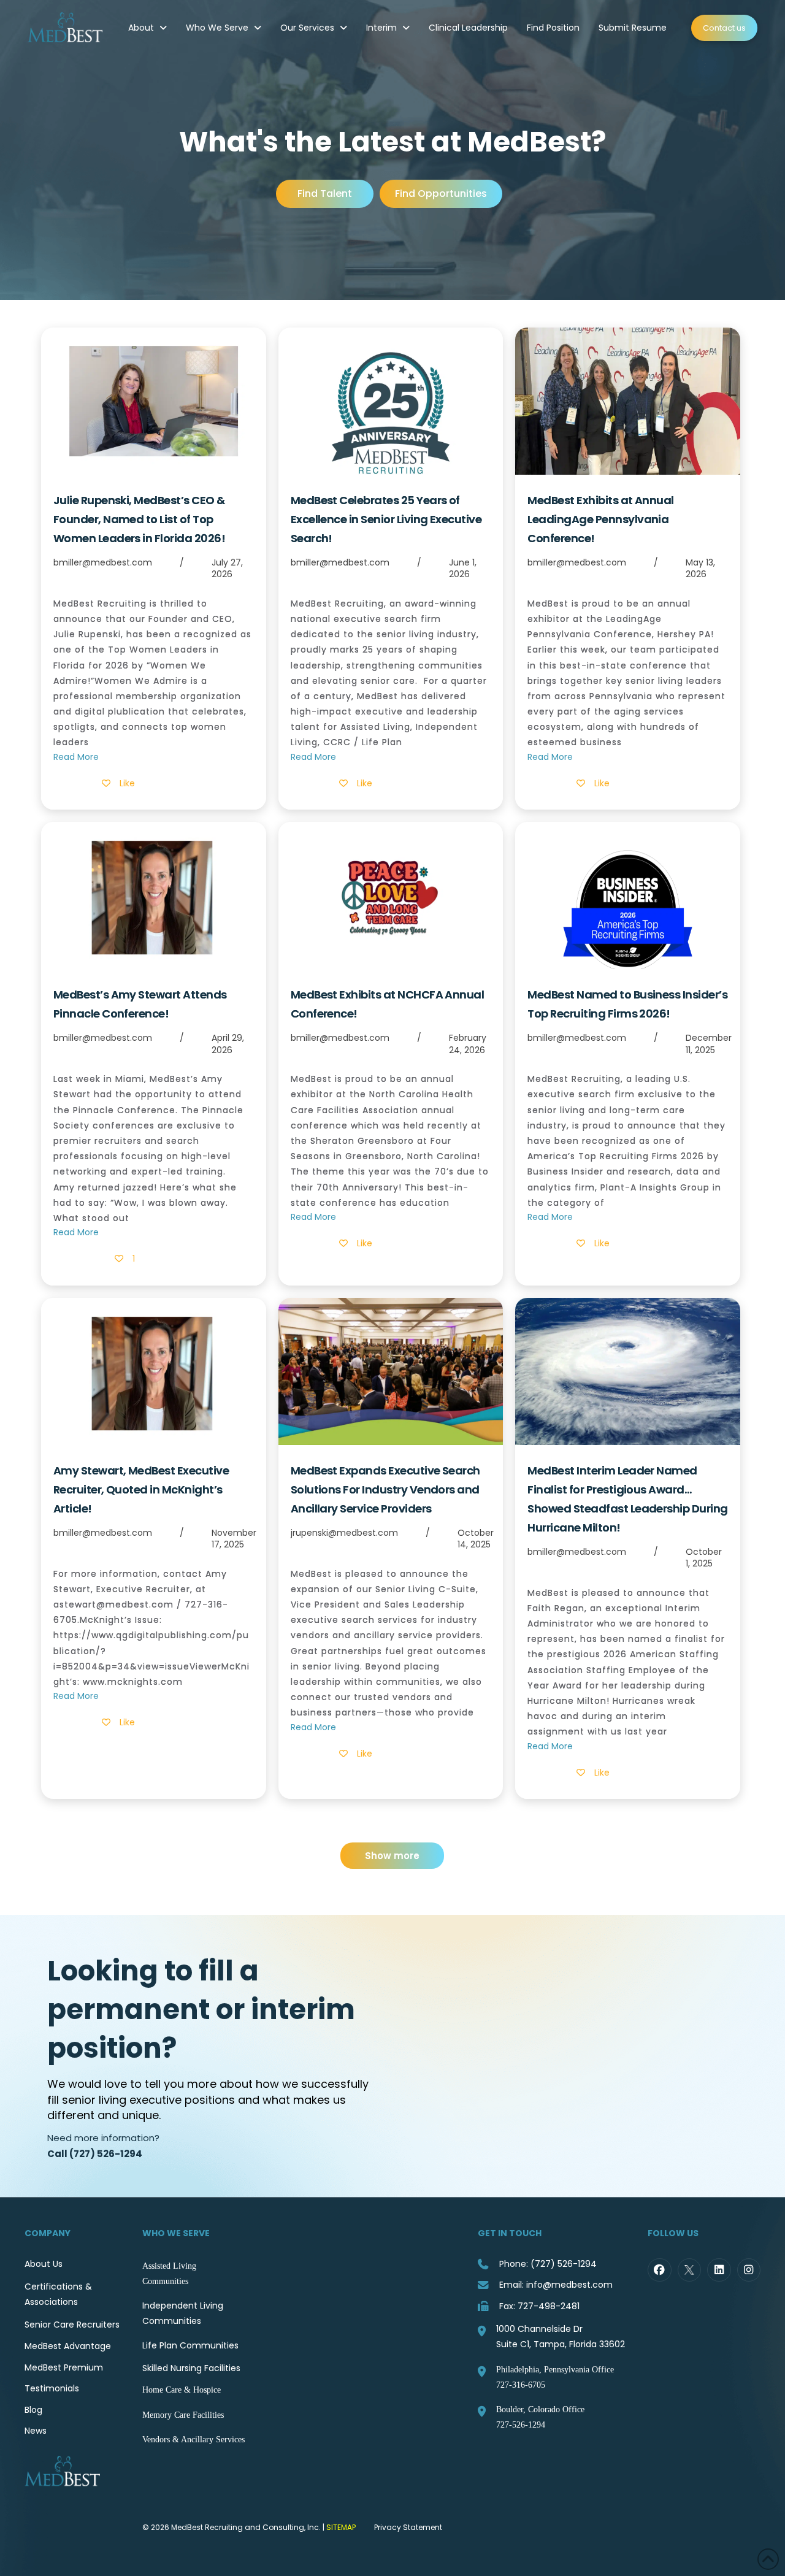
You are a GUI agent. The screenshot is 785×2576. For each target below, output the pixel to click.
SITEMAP (341, 2527)
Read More (76, 757)
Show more (392, 1856)
